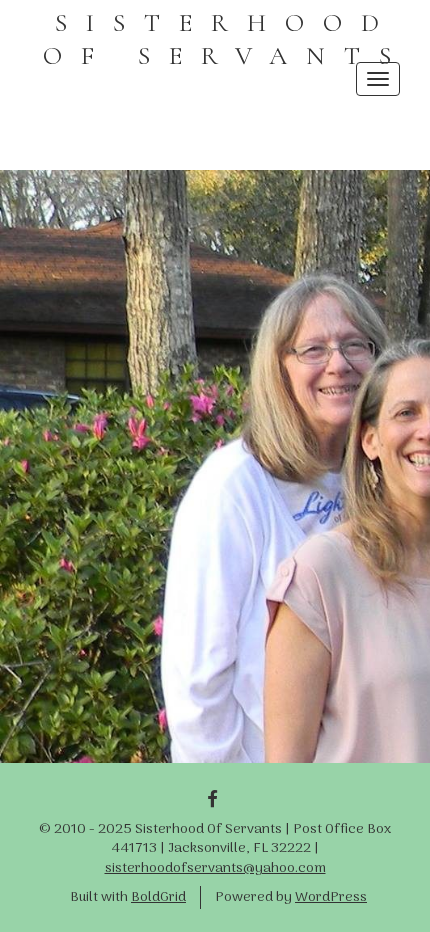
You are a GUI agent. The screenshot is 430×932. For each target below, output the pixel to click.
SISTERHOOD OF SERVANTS (226, 39)
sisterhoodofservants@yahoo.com (215, 868)
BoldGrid (158, 897)
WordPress (331, 897)
